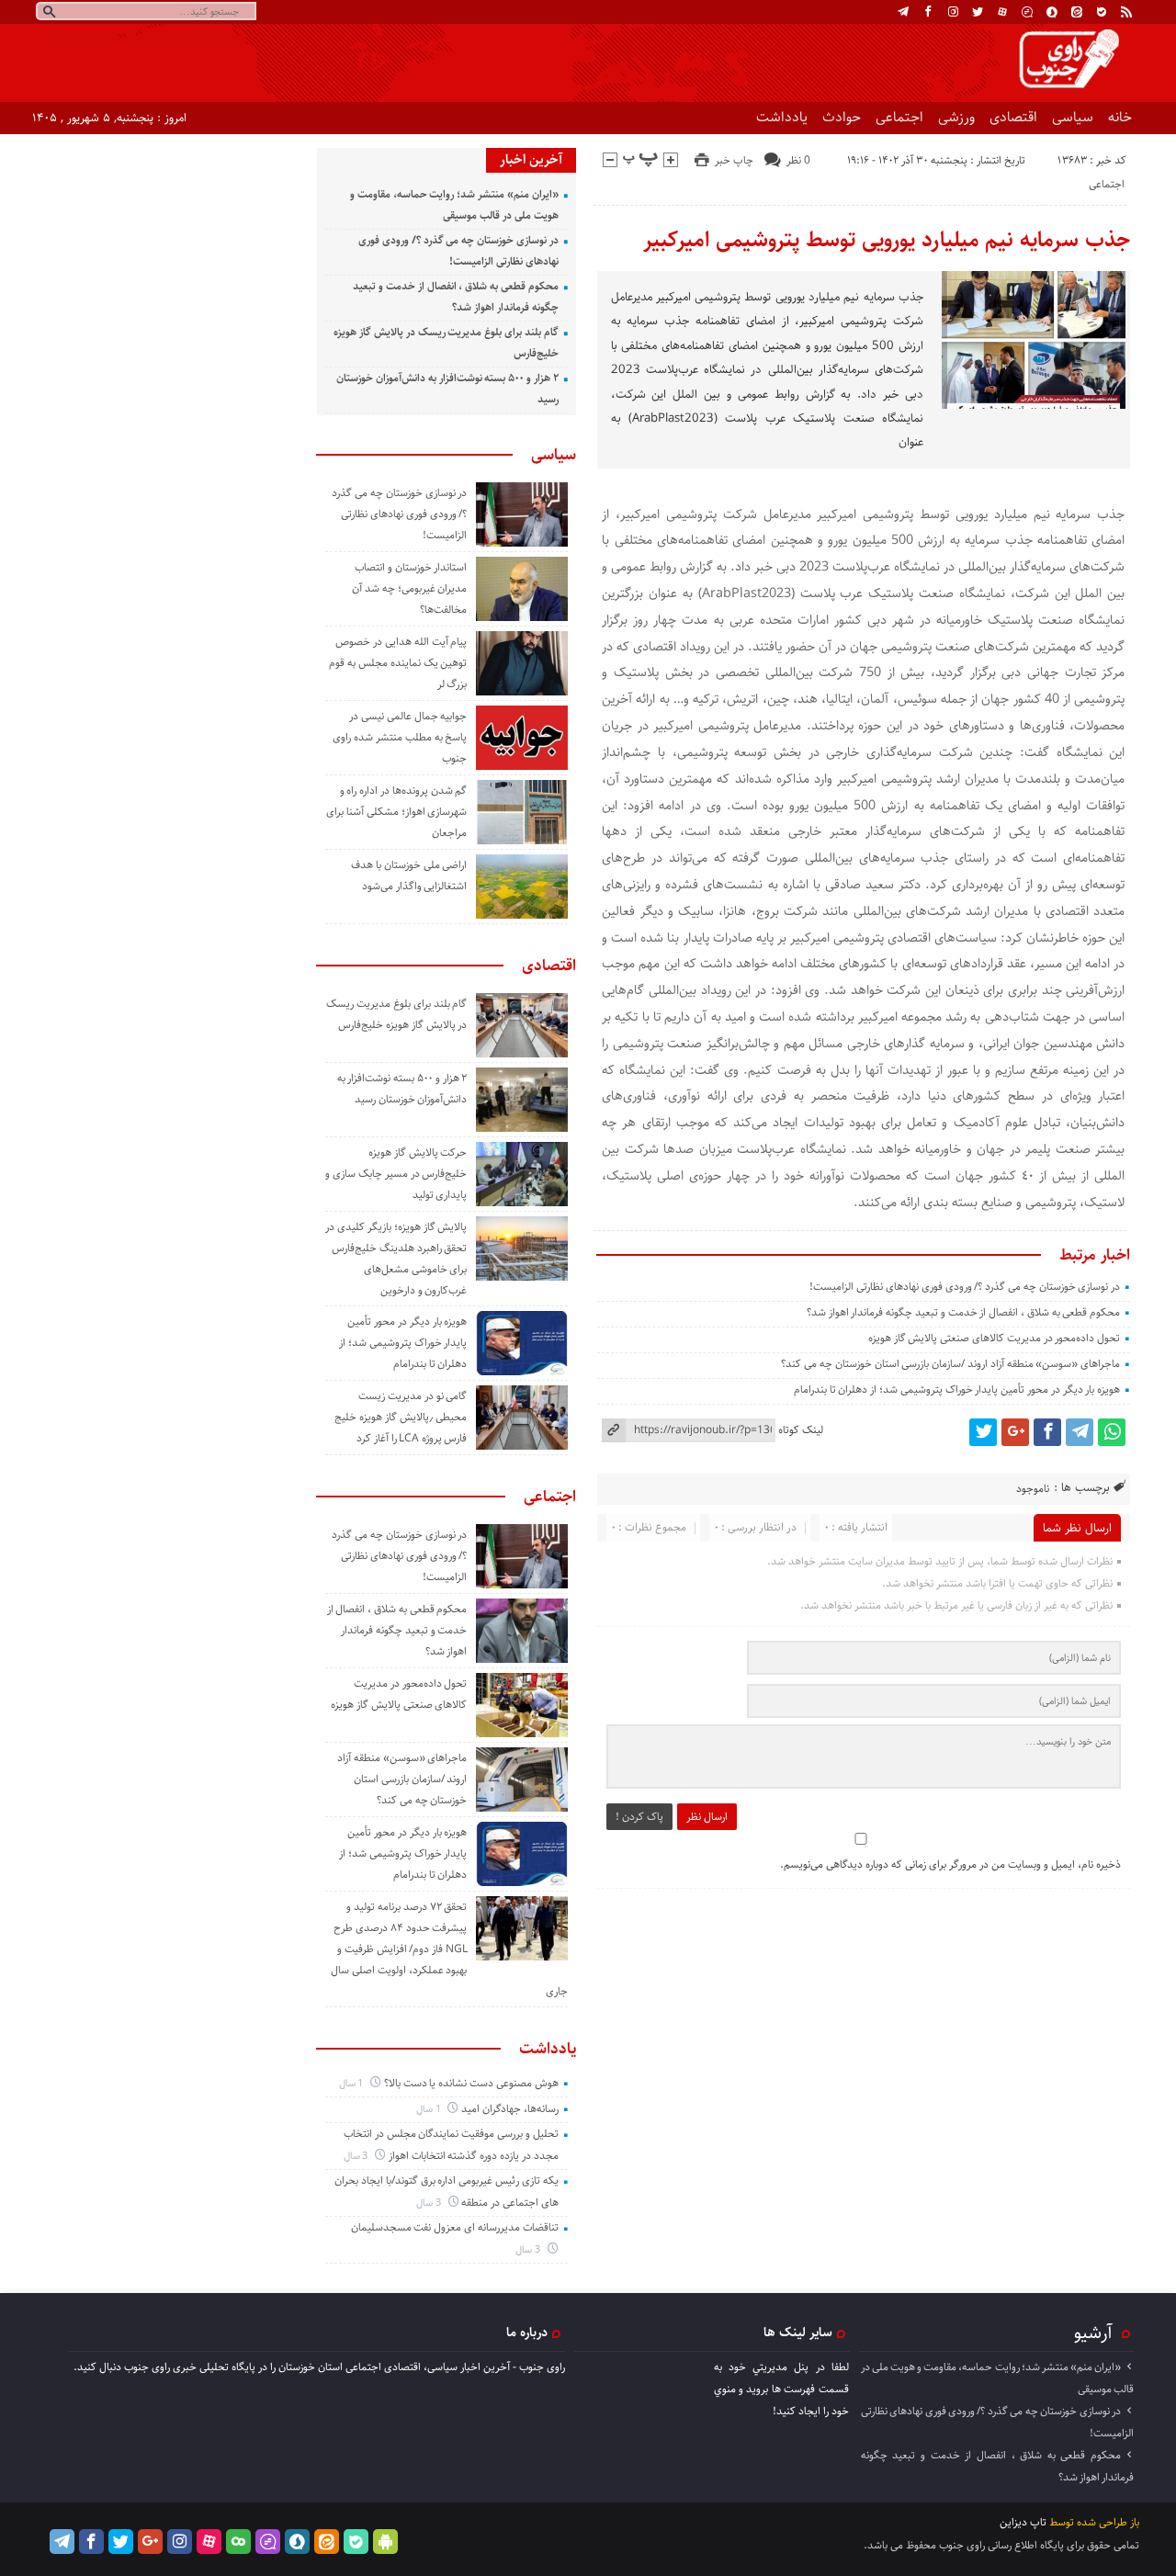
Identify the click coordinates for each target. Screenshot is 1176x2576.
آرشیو (1093, 2333)
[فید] (1126, 12)
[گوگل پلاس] (1015, 1432)
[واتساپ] (1112, 1432)
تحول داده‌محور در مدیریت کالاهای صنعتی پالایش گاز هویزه (994, 1338)
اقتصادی (1013, 117)
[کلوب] (238, 2542)
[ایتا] (1077, 12)
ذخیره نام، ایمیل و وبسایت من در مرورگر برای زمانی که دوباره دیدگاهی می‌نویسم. (950, 1864)
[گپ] (1027, 12)
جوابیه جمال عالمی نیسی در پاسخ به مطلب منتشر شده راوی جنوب (400, 737)
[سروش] (1052, 12)
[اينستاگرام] (953, 12)
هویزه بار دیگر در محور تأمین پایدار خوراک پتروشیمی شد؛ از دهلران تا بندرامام (957, 1390)
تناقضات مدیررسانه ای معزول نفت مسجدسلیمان (455, 2227)
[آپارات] (1002, 12)
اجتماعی (899, 117)
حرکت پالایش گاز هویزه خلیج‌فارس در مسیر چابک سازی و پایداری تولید (396, 1174)
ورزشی (956, 117)
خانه (1120, 117)
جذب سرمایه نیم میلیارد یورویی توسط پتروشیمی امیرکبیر (887, 240)
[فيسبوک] (928, 12)
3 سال (357, 2156)
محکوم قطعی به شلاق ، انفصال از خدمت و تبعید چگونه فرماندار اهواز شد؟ (963, 1312)
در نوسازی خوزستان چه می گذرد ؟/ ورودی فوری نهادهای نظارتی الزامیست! (965, 1287)
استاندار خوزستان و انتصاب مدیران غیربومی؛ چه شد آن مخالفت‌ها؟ (409, 588)
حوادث (842, 117)
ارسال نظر (707, 1817)
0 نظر (798, 160)
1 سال (353, 2083)
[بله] (1102, 12)
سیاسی (1073, 117)
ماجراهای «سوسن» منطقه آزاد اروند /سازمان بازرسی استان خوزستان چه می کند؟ (950, 1364)
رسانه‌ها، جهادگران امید (510, 2109)
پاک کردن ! (639, 1817)
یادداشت (782, 117)
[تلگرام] (903, 12)
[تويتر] (978, 12)
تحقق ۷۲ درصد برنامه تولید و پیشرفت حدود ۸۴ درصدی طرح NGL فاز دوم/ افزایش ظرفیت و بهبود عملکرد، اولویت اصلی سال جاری (449, 1949)
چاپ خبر (734, 160)
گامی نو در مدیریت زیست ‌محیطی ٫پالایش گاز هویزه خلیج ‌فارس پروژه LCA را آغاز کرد (401, 1417)
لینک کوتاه (801, 1430)
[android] (385, 2542)
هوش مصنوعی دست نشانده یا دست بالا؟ (471, 2083)
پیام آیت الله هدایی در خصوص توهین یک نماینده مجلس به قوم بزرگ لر (398, 663)
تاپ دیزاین (1023, 2522)
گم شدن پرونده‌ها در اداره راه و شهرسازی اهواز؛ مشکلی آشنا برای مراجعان (396, 812)
